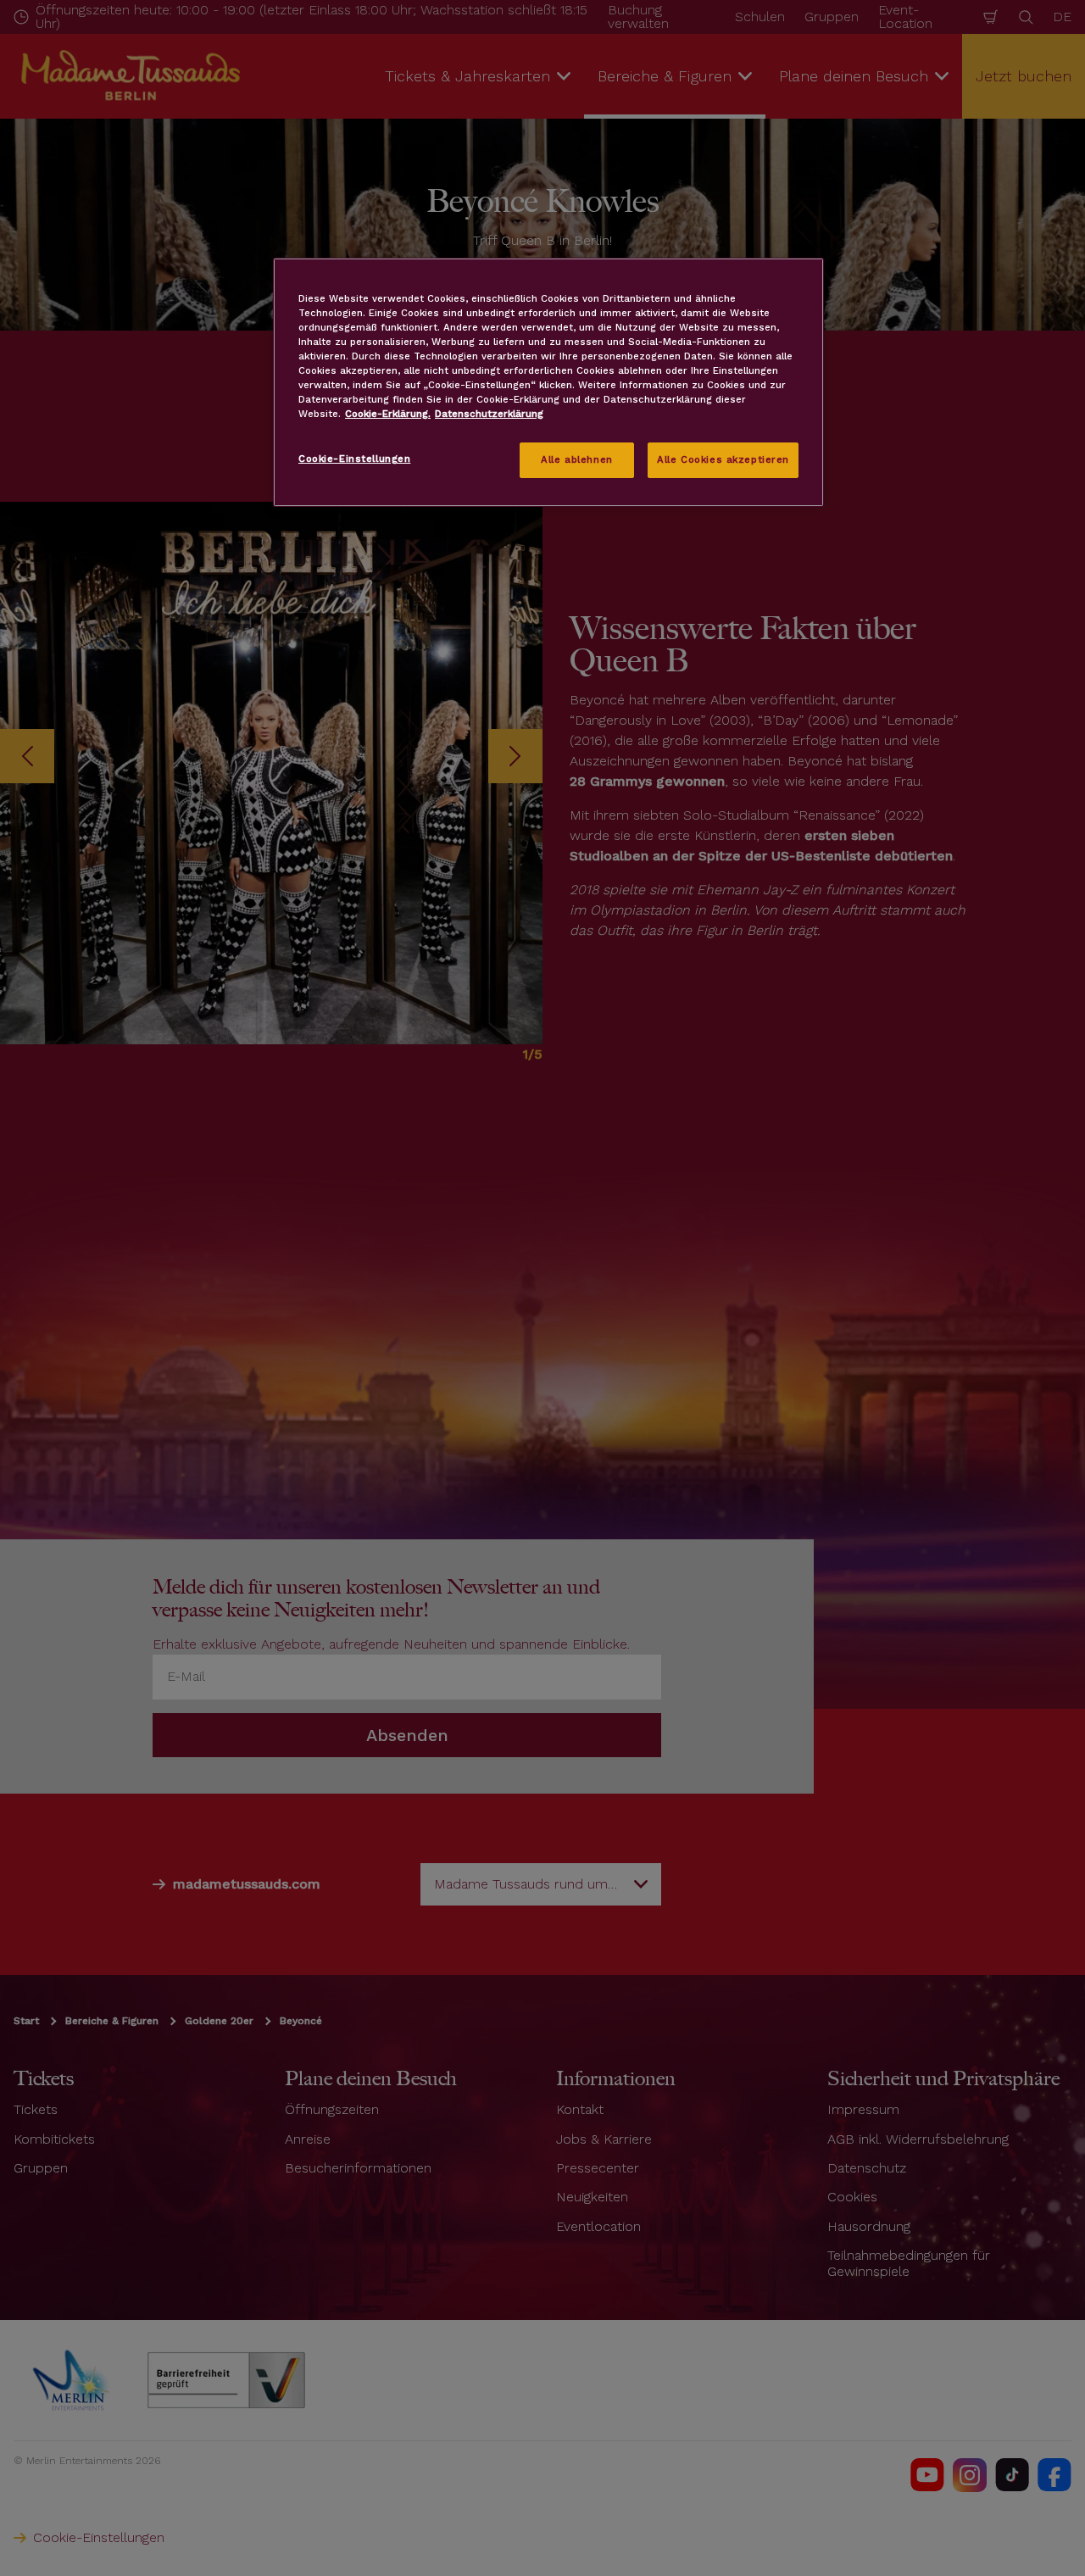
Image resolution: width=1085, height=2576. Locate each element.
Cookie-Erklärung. (388, 414)
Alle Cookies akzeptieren (723, 459)
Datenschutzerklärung (489, 414)
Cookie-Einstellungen (354, 459)
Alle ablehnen (576, 459)
